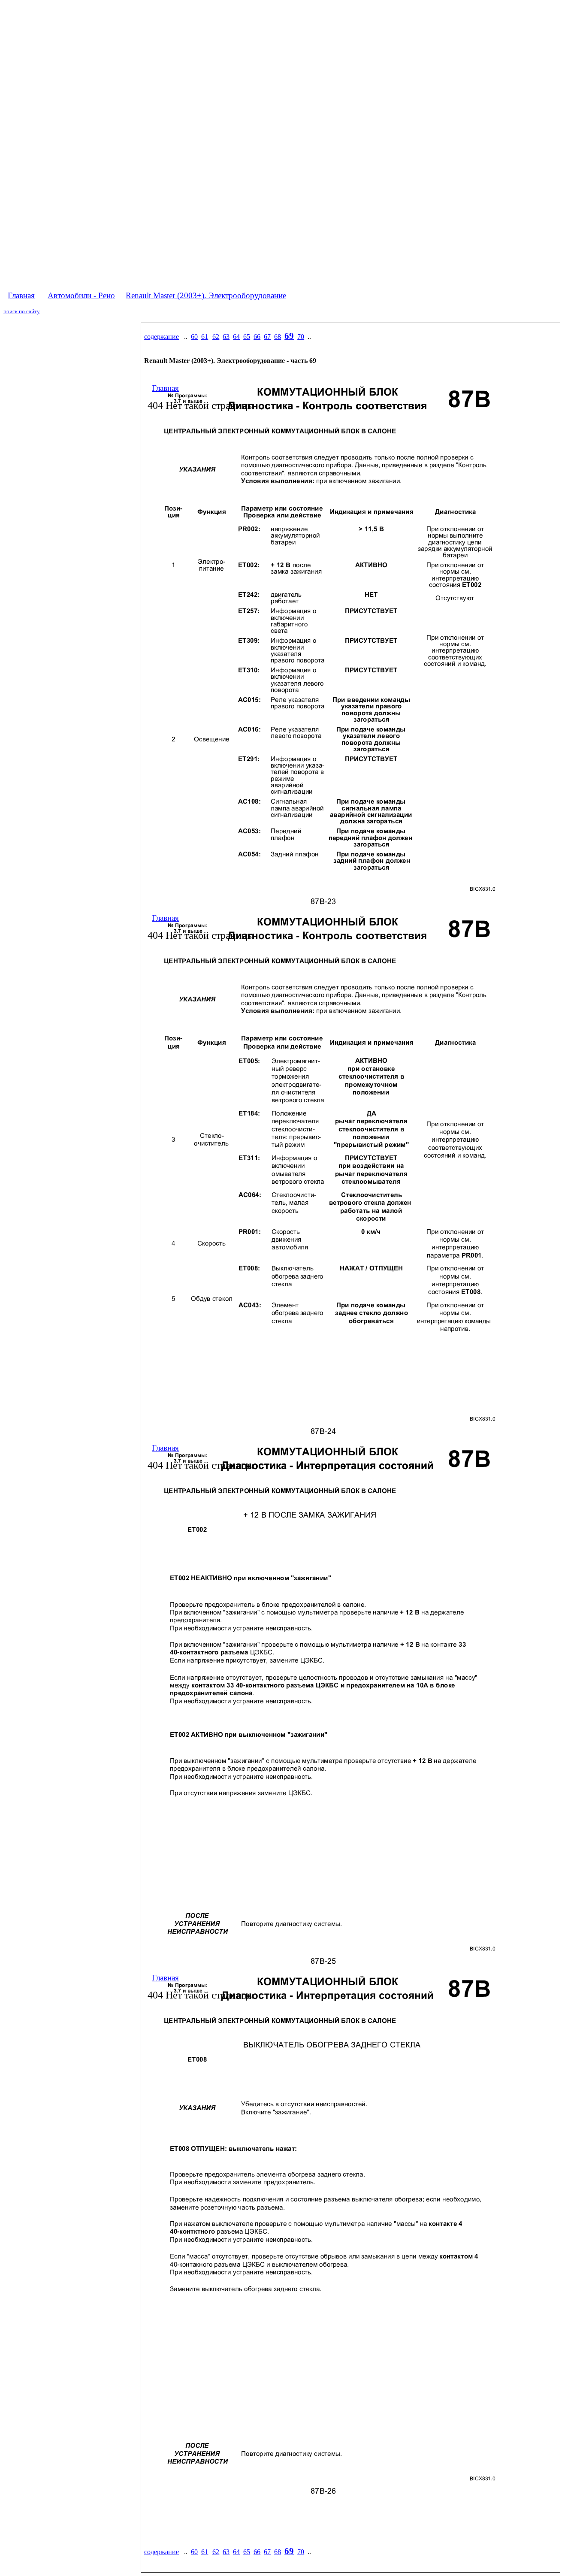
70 (301, 337)
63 (226, 337)
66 (257, 337)
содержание (162, 337)
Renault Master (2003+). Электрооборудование (206, 295)
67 (267, 337)
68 (278, 337)
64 (236, 337)
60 (194, 337)
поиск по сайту (22, 311)
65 (247, 337)
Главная (21, 295)
